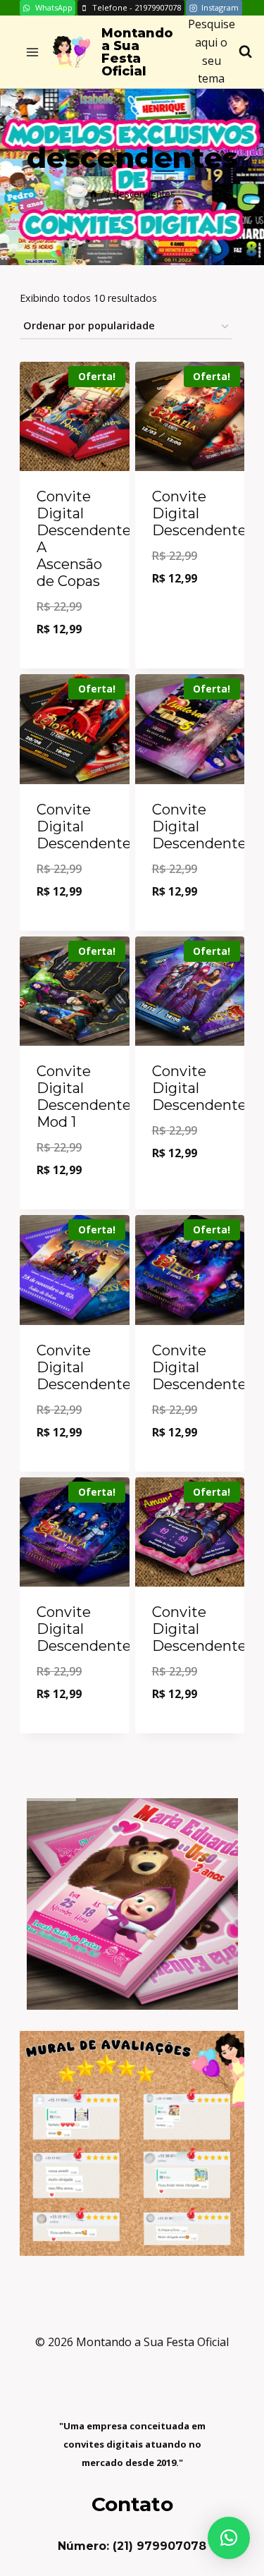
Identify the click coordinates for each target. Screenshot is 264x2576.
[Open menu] (33, 52)
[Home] (94, 194)
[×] (229, 2538)
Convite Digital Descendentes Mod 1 (87, 1097)
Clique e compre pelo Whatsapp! (76, 632)
